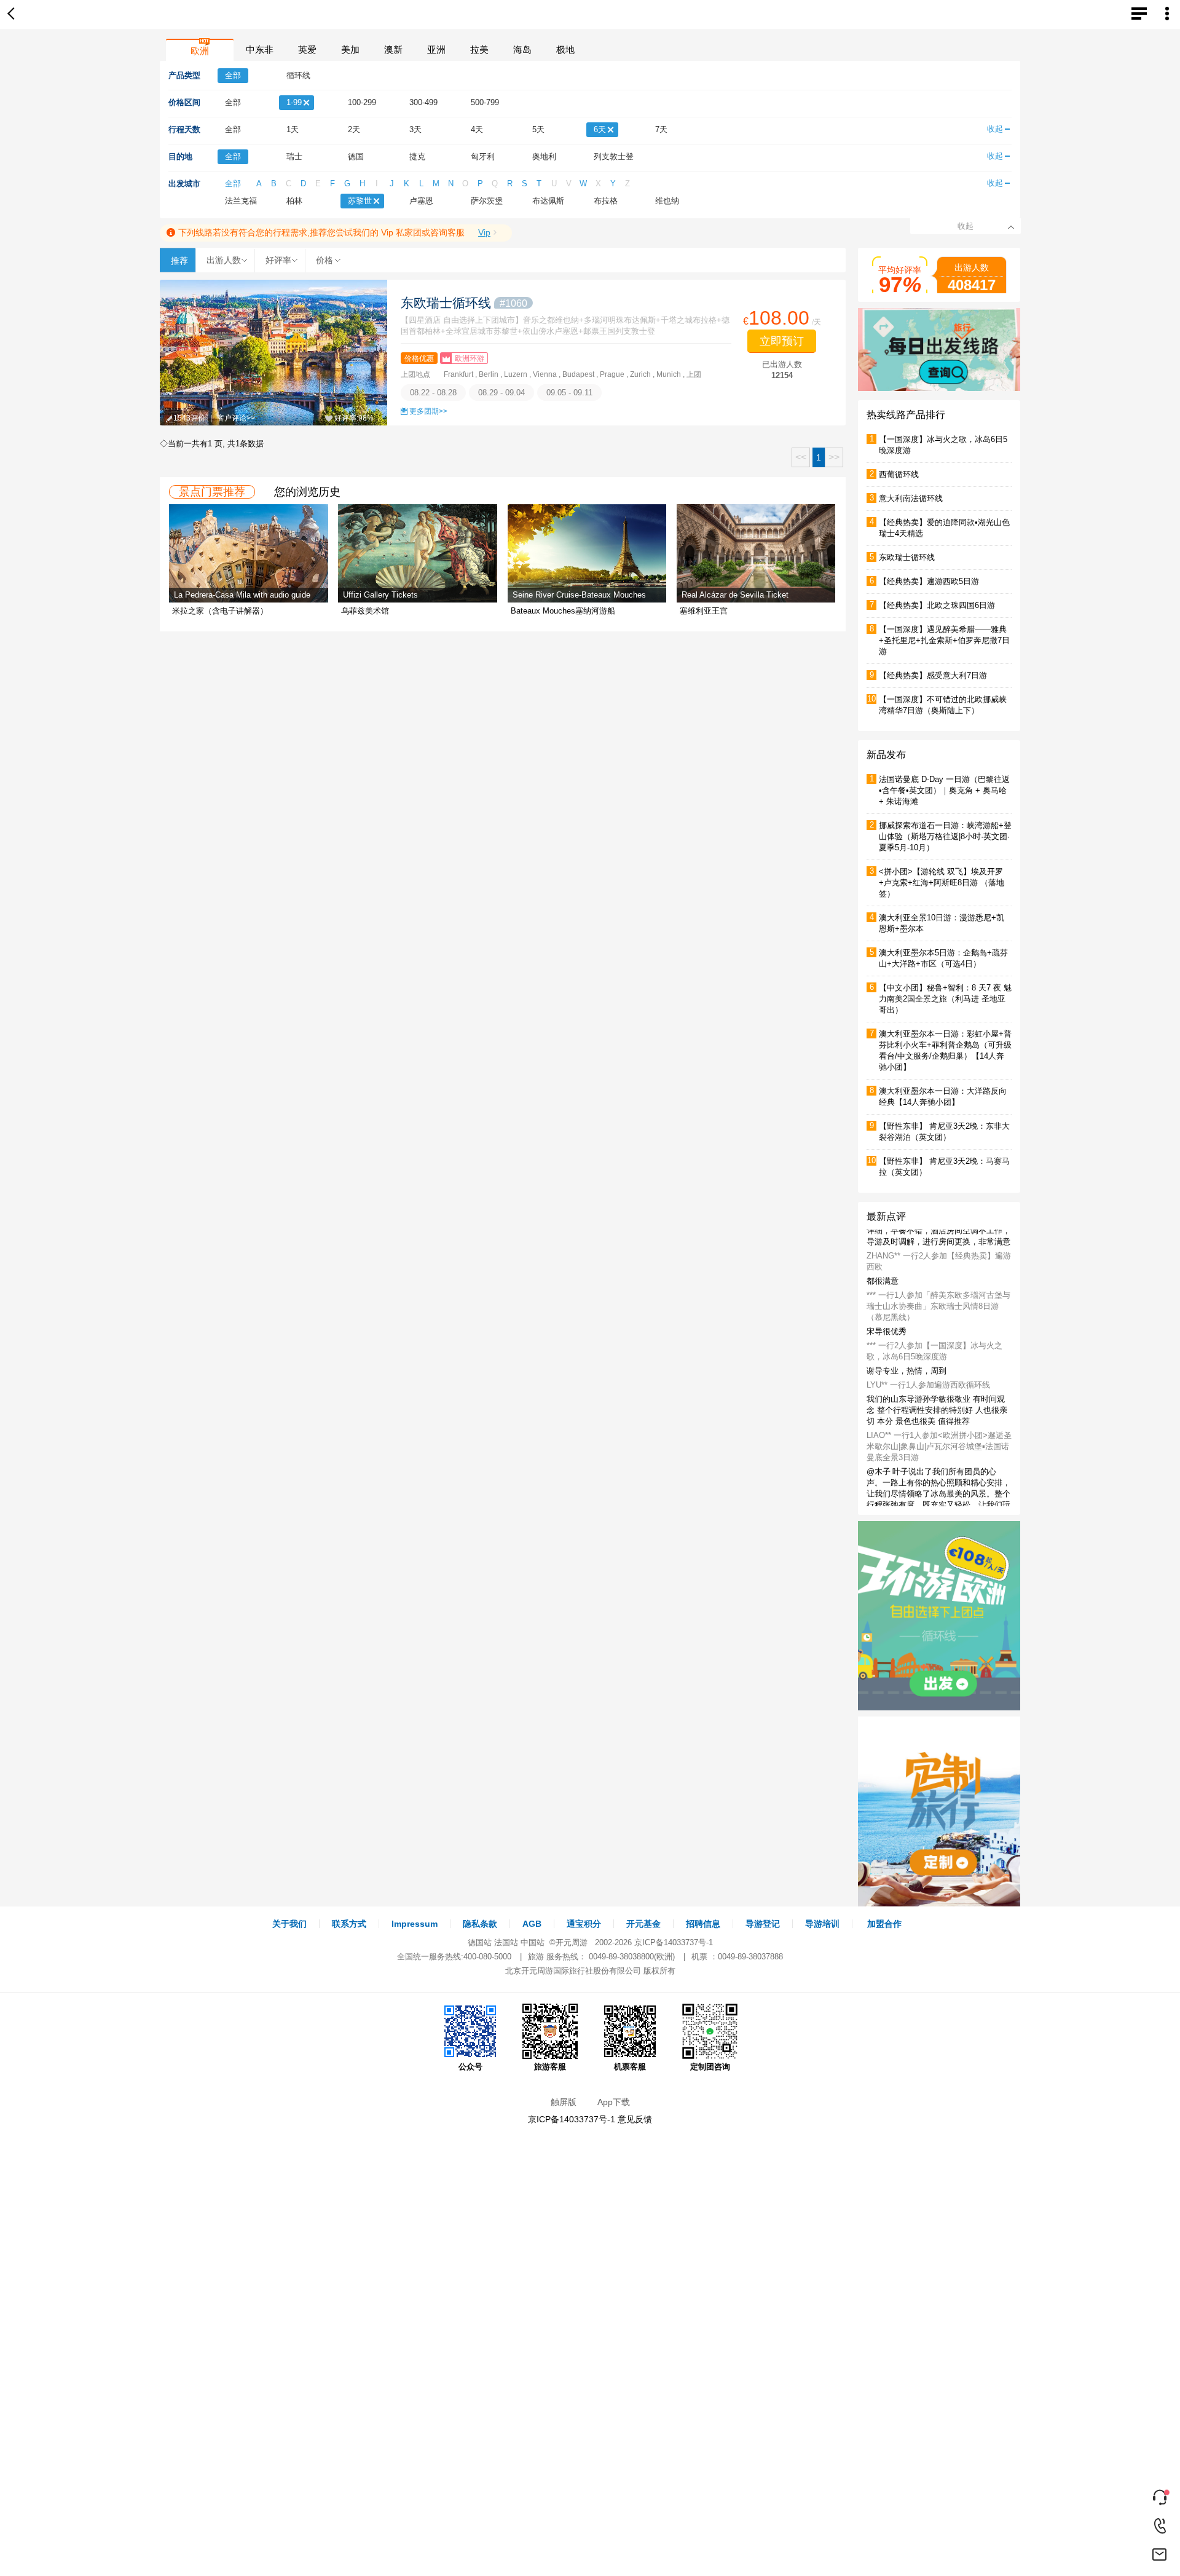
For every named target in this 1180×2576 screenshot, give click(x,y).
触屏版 (564, 2102)
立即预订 (782, 341)
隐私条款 (480, 1924)
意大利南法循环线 (911, 498)
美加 (350, 49)
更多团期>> (428, 411)
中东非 (260, 49)
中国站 (533, 1942)
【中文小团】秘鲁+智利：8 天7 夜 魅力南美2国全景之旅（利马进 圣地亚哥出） (945, 999)
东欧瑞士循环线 (464, 303)
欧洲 (200, 51)
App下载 (614, 2102)
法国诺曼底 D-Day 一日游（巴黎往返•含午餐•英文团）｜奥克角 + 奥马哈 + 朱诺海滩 (944, 790)
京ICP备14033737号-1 (674, 1942)
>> (834, 457)
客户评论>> (236, 418)
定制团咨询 (710, 2067)
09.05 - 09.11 (569, 393)
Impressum (415, 1924)
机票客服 (630, 2067)
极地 (565, 49)
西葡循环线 (899, 474)
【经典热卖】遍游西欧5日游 (929, 581)
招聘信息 (703, 1924)
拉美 (479, 49)
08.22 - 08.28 (433, 393)
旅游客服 (550, 2067)
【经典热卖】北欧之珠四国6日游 (937, 605)
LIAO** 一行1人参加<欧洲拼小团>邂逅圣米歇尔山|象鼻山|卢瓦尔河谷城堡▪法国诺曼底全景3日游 (939, 1466)
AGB (532, 1924)
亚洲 (436, 49)
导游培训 (822, 1924)
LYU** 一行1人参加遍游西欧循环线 (928, 1405)
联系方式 (349, 1924)
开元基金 (643, 1924)
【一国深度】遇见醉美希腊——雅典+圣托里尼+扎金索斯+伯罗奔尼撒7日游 (944, 640)
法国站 (506, 1942)
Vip (484, 232)
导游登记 (763, 1924)
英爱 (307, 49)
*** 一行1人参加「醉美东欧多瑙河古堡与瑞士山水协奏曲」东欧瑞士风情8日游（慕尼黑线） (938, 1326)
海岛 (522, 49)
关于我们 (289, 1924)
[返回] (14, 15)
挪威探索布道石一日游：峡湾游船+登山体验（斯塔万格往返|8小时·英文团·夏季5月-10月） (945, 836)
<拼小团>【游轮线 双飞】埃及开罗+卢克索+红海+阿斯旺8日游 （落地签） (942, 883)
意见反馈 (635, 2119)
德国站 (480, 1942)
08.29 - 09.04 (502, 393)
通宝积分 (584, 1924)
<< (801, 457)
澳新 (393, 49)
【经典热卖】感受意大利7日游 (933, 675)
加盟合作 (884, 1924)
